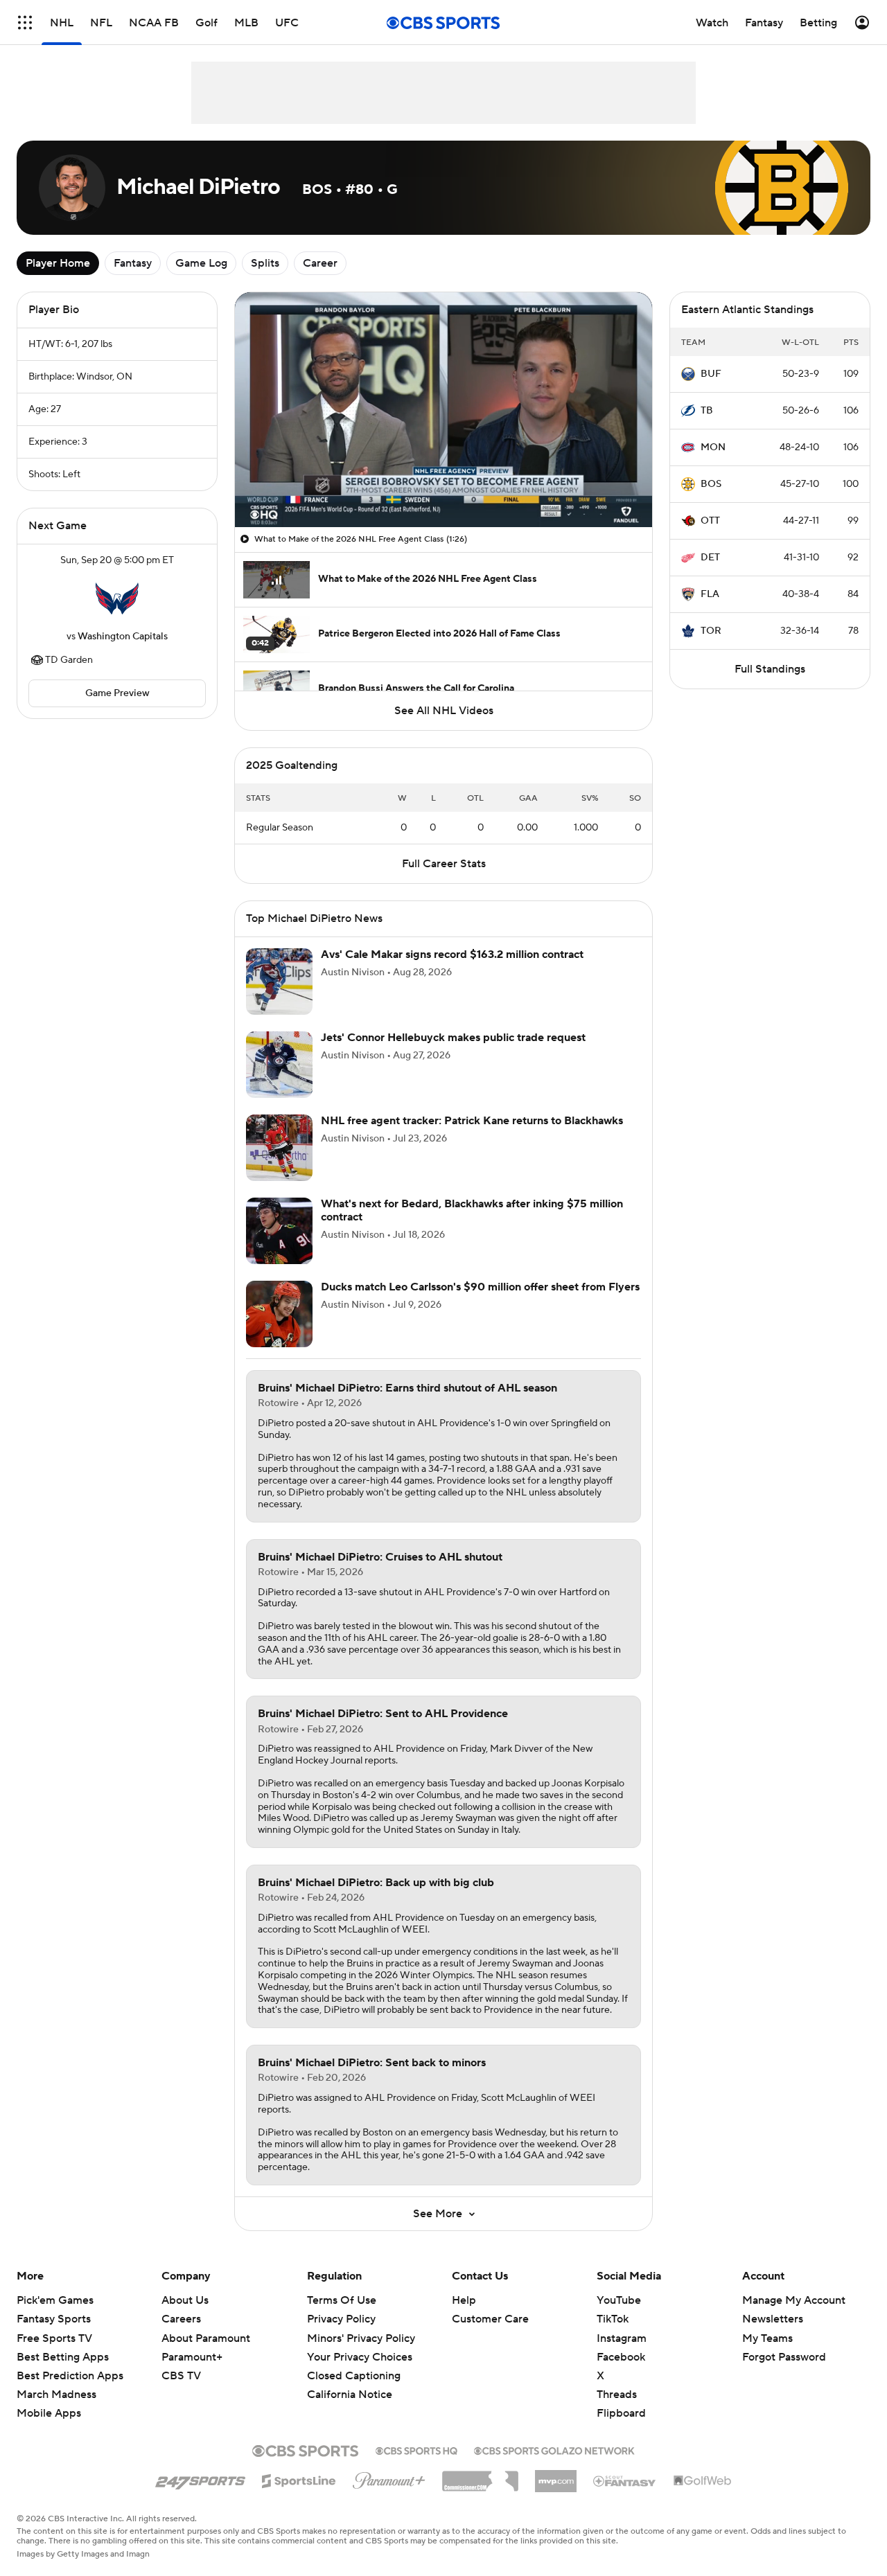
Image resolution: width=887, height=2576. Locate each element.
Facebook (621, 2357)
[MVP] (556, 2476)
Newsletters (773, 2319)
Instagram (622, 2338)
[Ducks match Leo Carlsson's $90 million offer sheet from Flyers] (279, 1314)
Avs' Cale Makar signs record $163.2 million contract (452, 954)
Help (464, 2300)
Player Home (58, 263)
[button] (25, 23)
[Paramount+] (389, 2478)
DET (710, 558)
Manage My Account (794, 2300)
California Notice (350, 2395)
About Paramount (206, 2338)
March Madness (56, 2395)
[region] (443, 410)
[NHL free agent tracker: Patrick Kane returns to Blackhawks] (279, 1148)
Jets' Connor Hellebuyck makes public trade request (453, 1038)
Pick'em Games (55, 2300)
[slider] (443, 487)
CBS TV (181, 2376)
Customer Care (490, 2319)
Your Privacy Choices (360, 2357)
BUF (711, 374)
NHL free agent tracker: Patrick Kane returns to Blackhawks (472, 1121)
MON (713, 447)
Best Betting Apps (63, 2357)
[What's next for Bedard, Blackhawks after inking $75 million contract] (279, 1231)
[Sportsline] (299, 2479)
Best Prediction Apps (70, 2376)
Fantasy (133, 263)
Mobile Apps (49, 2413)
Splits (265, 263)
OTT (710, 521)
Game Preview (117, 693)
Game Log (201, 263)
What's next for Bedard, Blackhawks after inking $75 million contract (472, 1210)
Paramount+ (192, 2357)
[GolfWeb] (703, 2481)
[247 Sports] (200, 2478)
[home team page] (117, 598)
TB (707, 411)
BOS (711, 484)
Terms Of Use (342, 2300)
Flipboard (621, 2413)
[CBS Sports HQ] (416, 2449)
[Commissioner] (480, 2476)
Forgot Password (784, 2357)
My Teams (767, 2338)
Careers (181, 2319)
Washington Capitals (123, 637)
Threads (617, 2395)
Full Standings (770, 669)
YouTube (619, 2300)
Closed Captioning (354, 2376)
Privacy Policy (341, 2319)
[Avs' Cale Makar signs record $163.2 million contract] (279, 981)
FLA (710, 594)
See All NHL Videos (444, 711)
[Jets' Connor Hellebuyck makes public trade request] (279, 1065)
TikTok (613, 2319)
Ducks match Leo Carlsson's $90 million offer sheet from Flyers (480, 1287)
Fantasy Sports (54, 2319)
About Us (185, 2300)
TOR (711, 631)
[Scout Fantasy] (625, 2480)
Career (320, 263)
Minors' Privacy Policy (361, 2338)
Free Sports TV (54, 2338)
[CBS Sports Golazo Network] (554, 2449)
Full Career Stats (444, 864)
